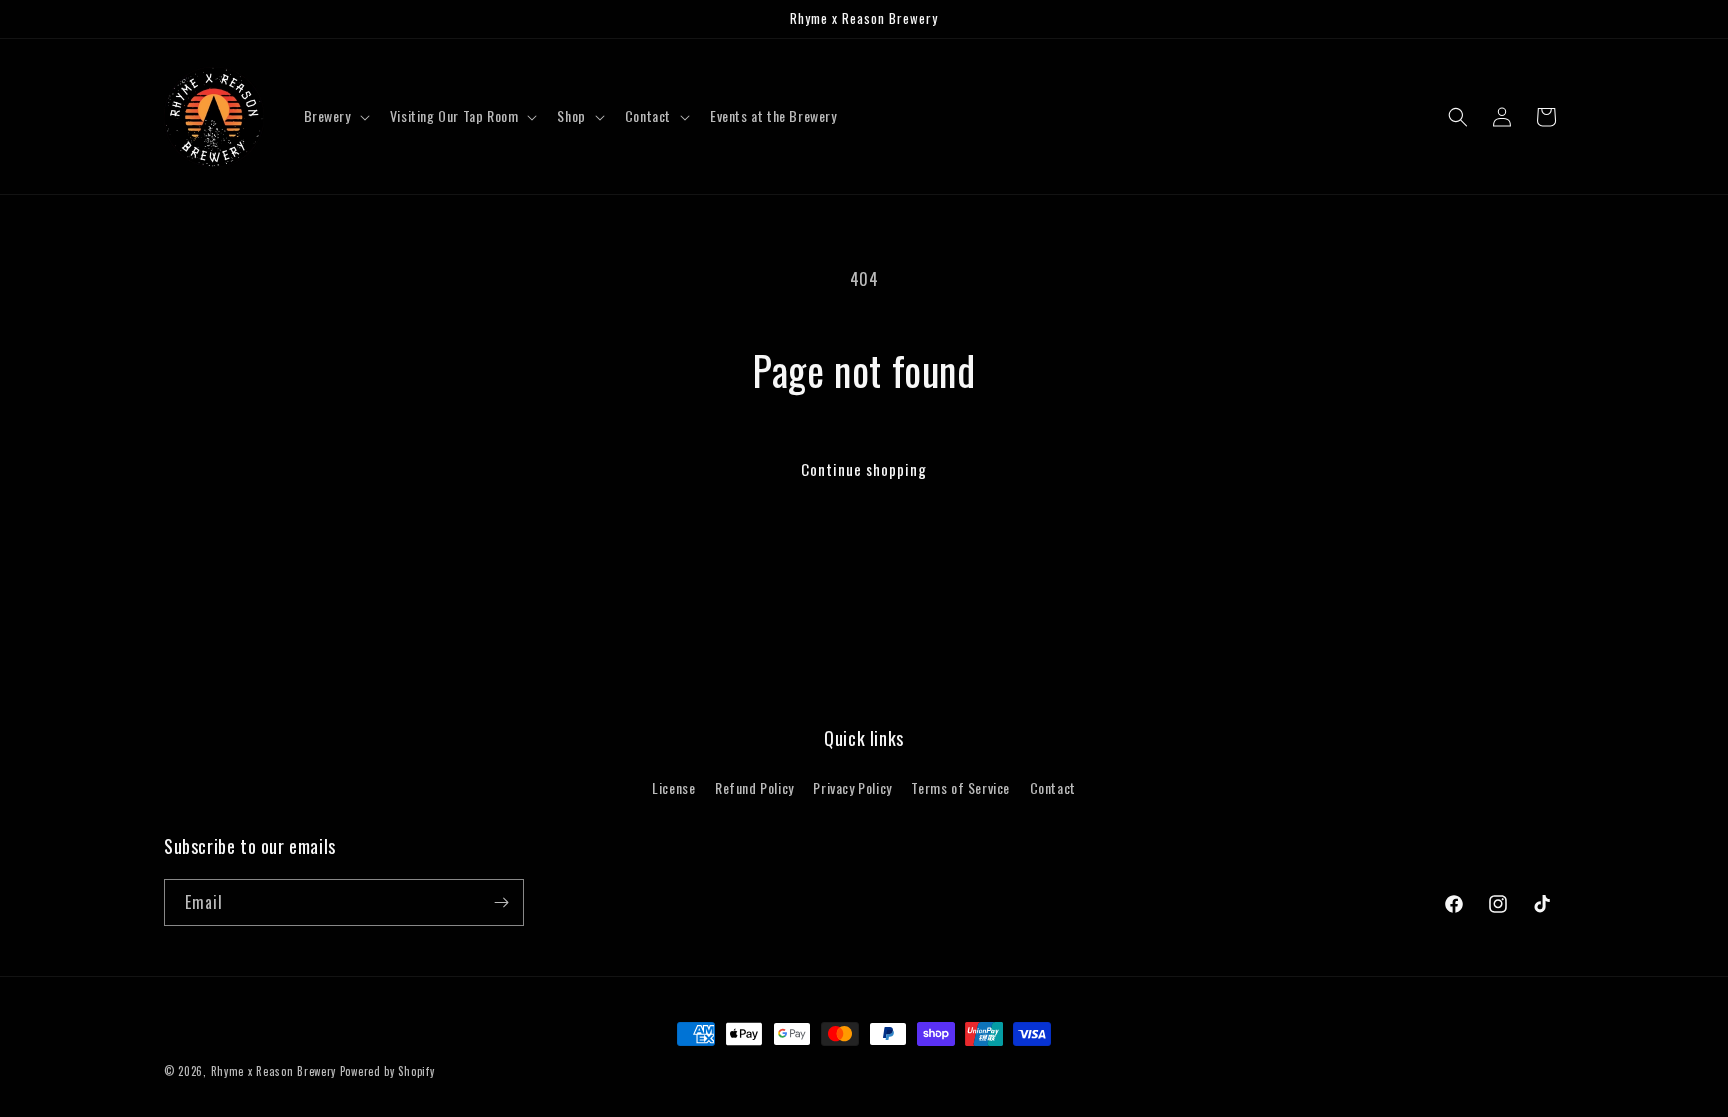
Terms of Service (960, 787)
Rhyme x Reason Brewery (273, 1071)
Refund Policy (754, 787)
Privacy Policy (852, 787)
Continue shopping (864, 469)
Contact (1053, 787)
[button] (335, 116)
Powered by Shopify (387, 1071)
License (673, 787)
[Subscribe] (501, 902)
